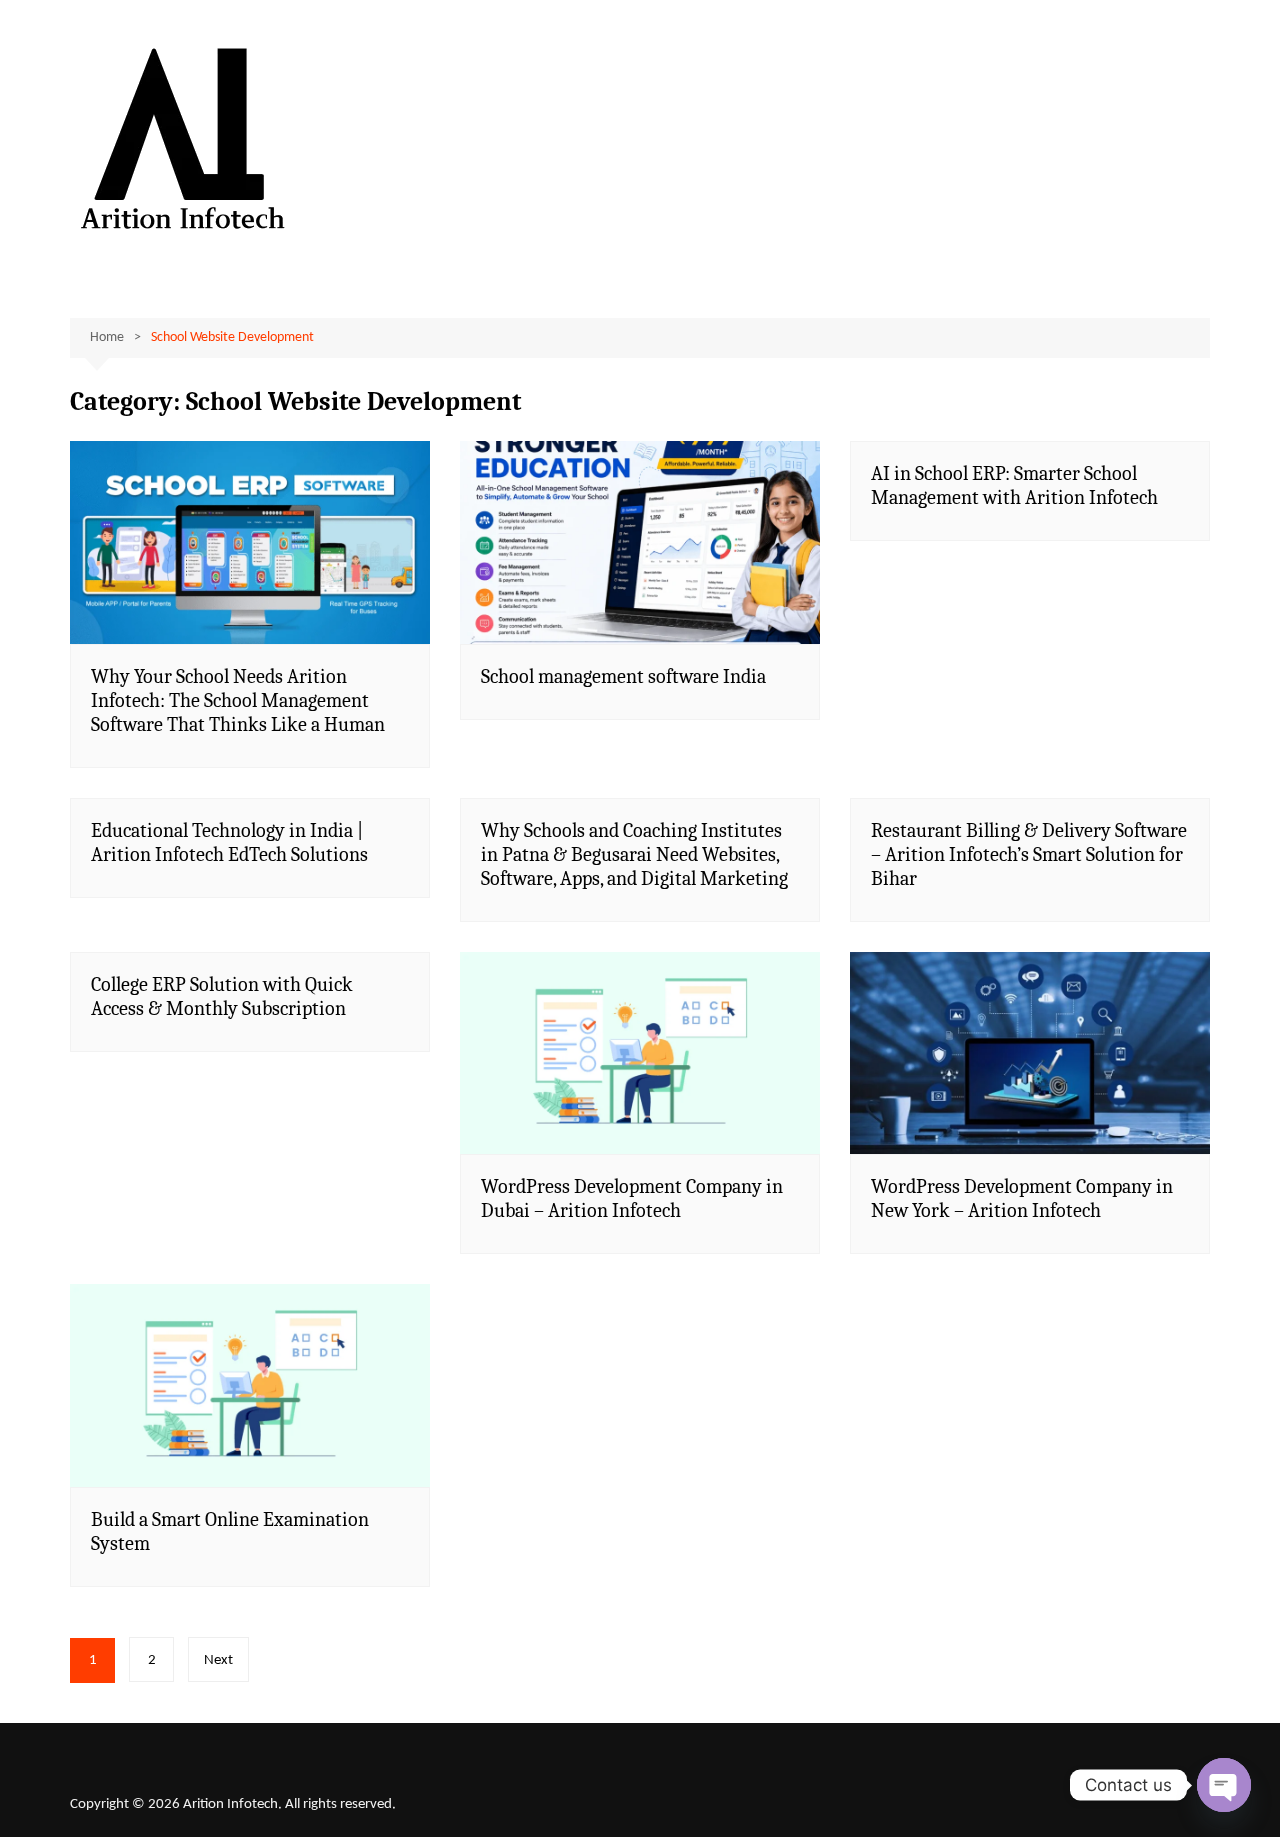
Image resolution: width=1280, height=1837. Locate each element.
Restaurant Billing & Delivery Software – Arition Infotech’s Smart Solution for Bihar (1029, 854)
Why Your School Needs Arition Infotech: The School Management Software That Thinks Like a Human (238, 700)
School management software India (623, 676)
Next (218, 1660)
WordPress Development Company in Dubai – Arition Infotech (632, 1198)
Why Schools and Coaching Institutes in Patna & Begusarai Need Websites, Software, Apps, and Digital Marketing (634, 854)
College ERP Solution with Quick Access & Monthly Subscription (222, 996)
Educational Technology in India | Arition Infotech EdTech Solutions (229, 842)
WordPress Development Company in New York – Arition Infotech (1022, 1198)
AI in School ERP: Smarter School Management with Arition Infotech (1014, 485)
